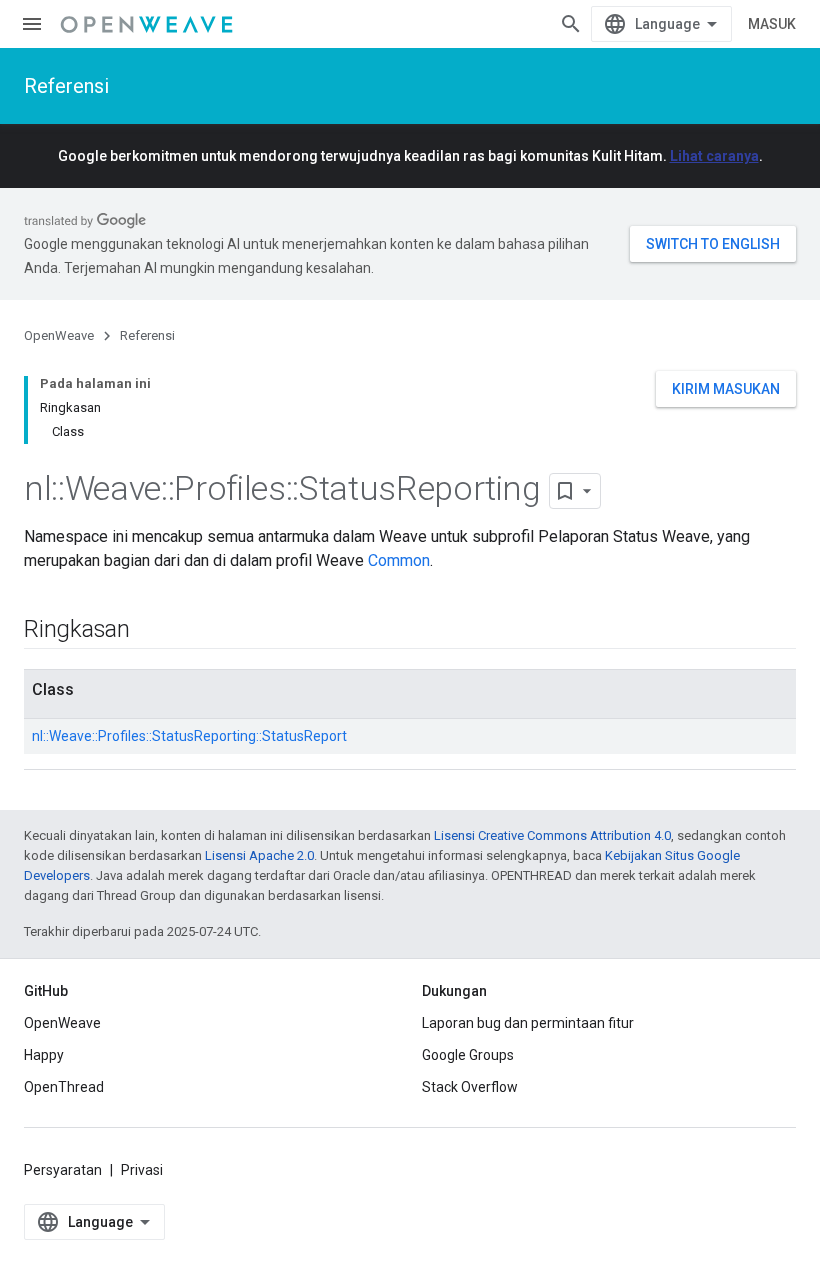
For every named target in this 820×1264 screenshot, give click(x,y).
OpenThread (64, 1087)
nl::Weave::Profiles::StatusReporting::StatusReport (189, 736)
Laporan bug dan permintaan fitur (528, 1023)
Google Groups (468, 1055)
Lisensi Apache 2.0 (259, 855)
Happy (44, 1055)
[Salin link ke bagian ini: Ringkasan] (150, 631)
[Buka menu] (32, 24)
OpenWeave (59, 335)
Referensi (66, 86)
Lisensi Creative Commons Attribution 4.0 (552, 835)
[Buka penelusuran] (571, 24)
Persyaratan (63, 1170)
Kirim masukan (726, 389)
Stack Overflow (470, 1087)
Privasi (142, 1170)
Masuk (772, 24)
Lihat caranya (714, 156)
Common (399, 560)
